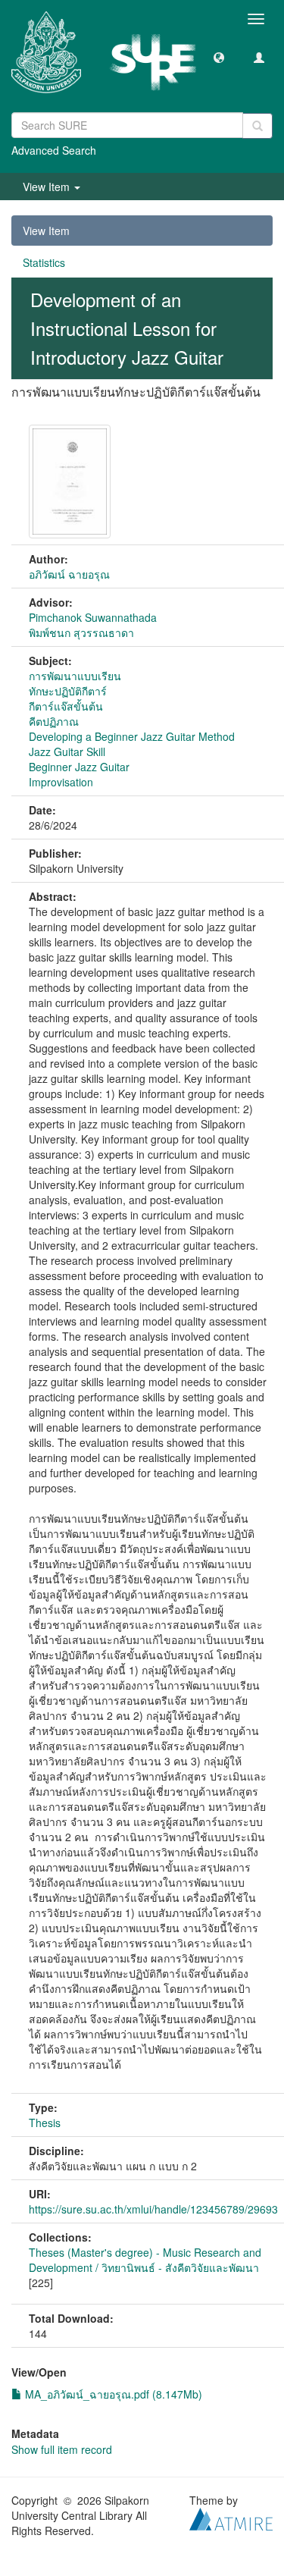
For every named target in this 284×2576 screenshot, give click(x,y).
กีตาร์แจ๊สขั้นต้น (66, 706)
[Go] (257, 126)
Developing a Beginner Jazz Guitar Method (132, 736)
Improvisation (61, 782)
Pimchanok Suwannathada (93, 617)
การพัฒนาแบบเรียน (75, 676)
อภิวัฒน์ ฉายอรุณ (69, 574)
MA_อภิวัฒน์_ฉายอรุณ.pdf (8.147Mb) (112, 2394)
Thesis (45, 2123)
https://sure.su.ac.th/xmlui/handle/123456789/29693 (153, 2209)
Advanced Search (54, 150)
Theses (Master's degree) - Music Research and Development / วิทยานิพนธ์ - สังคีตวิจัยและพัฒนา (145, 2260)
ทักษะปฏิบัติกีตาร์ (68, 691)
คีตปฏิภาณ (54, 721)
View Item (46, 231)
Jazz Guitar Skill (67, 751)
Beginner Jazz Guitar (79, 767)
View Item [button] (48, 187)
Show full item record (62, 2449)
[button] (219, 57)
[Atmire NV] (231, 2518)
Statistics (44, 262)
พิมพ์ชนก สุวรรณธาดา (81, 632)
